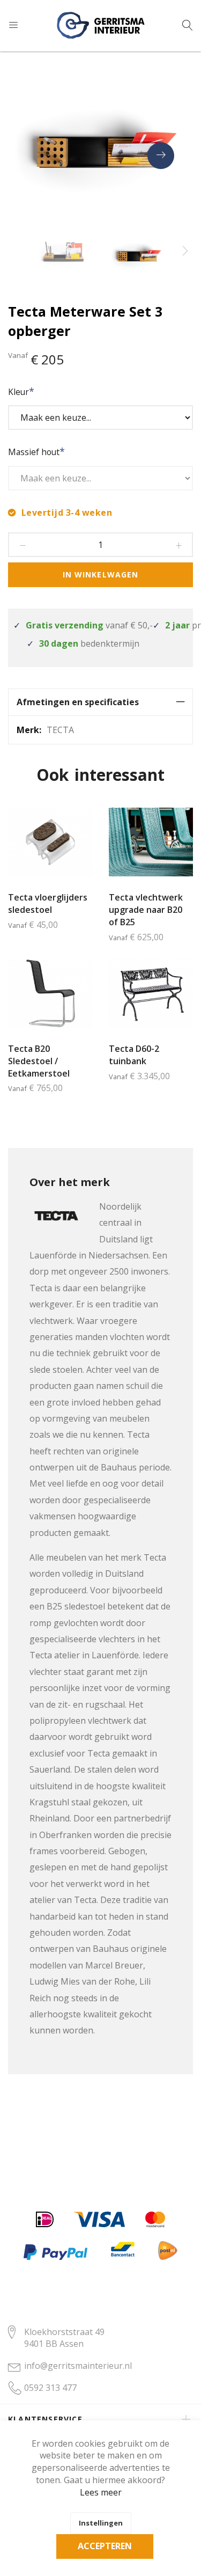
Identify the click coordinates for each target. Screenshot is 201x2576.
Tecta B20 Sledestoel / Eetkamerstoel (39, 1061)
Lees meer (101, 2492)
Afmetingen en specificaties (78, 702)
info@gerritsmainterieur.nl (78, 2366)
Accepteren (105, 2546)
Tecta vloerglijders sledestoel (48, 903)
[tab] (100, 702)
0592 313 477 (50, 2388)
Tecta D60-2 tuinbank (134, 1055)
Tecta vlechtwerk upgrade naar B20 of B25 (146, 910)
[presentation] (161, 156)
